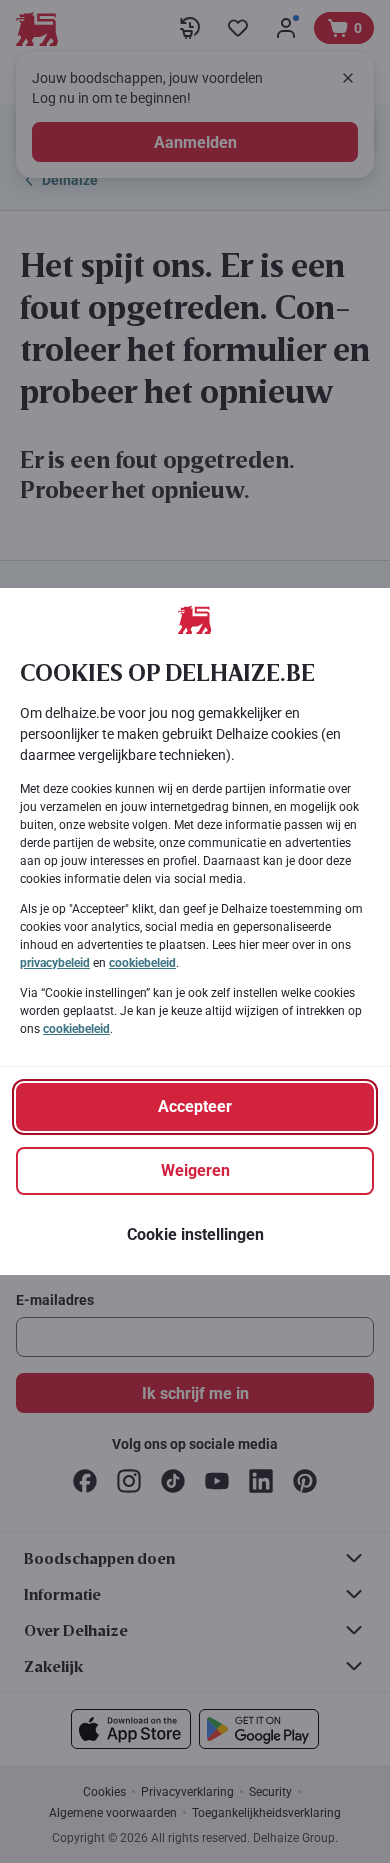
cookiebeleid (142, 963)
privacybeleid (55, 963)
